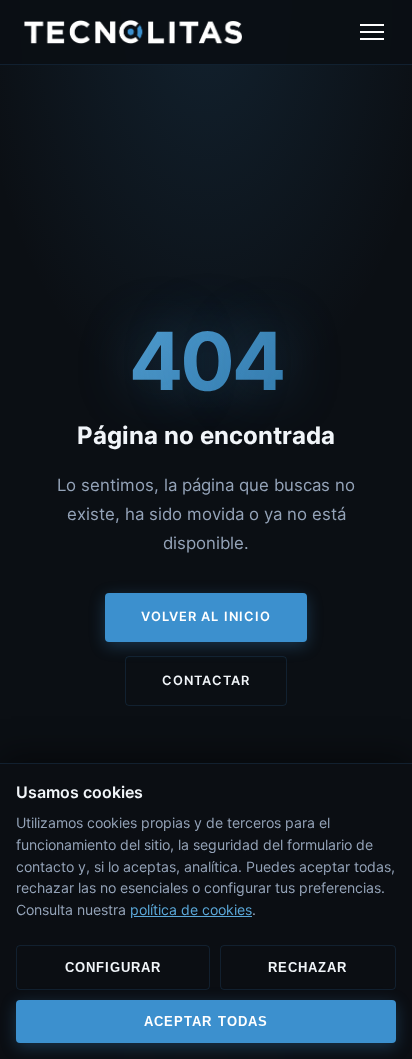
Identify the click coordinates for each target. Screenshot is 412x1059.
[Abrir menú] (372, 32)
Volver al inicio (205, 616)
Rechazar (307, 967)
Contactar (206, 680)
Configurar (113, 967)
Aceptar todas (205, 1021)
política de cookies (191, 909)
